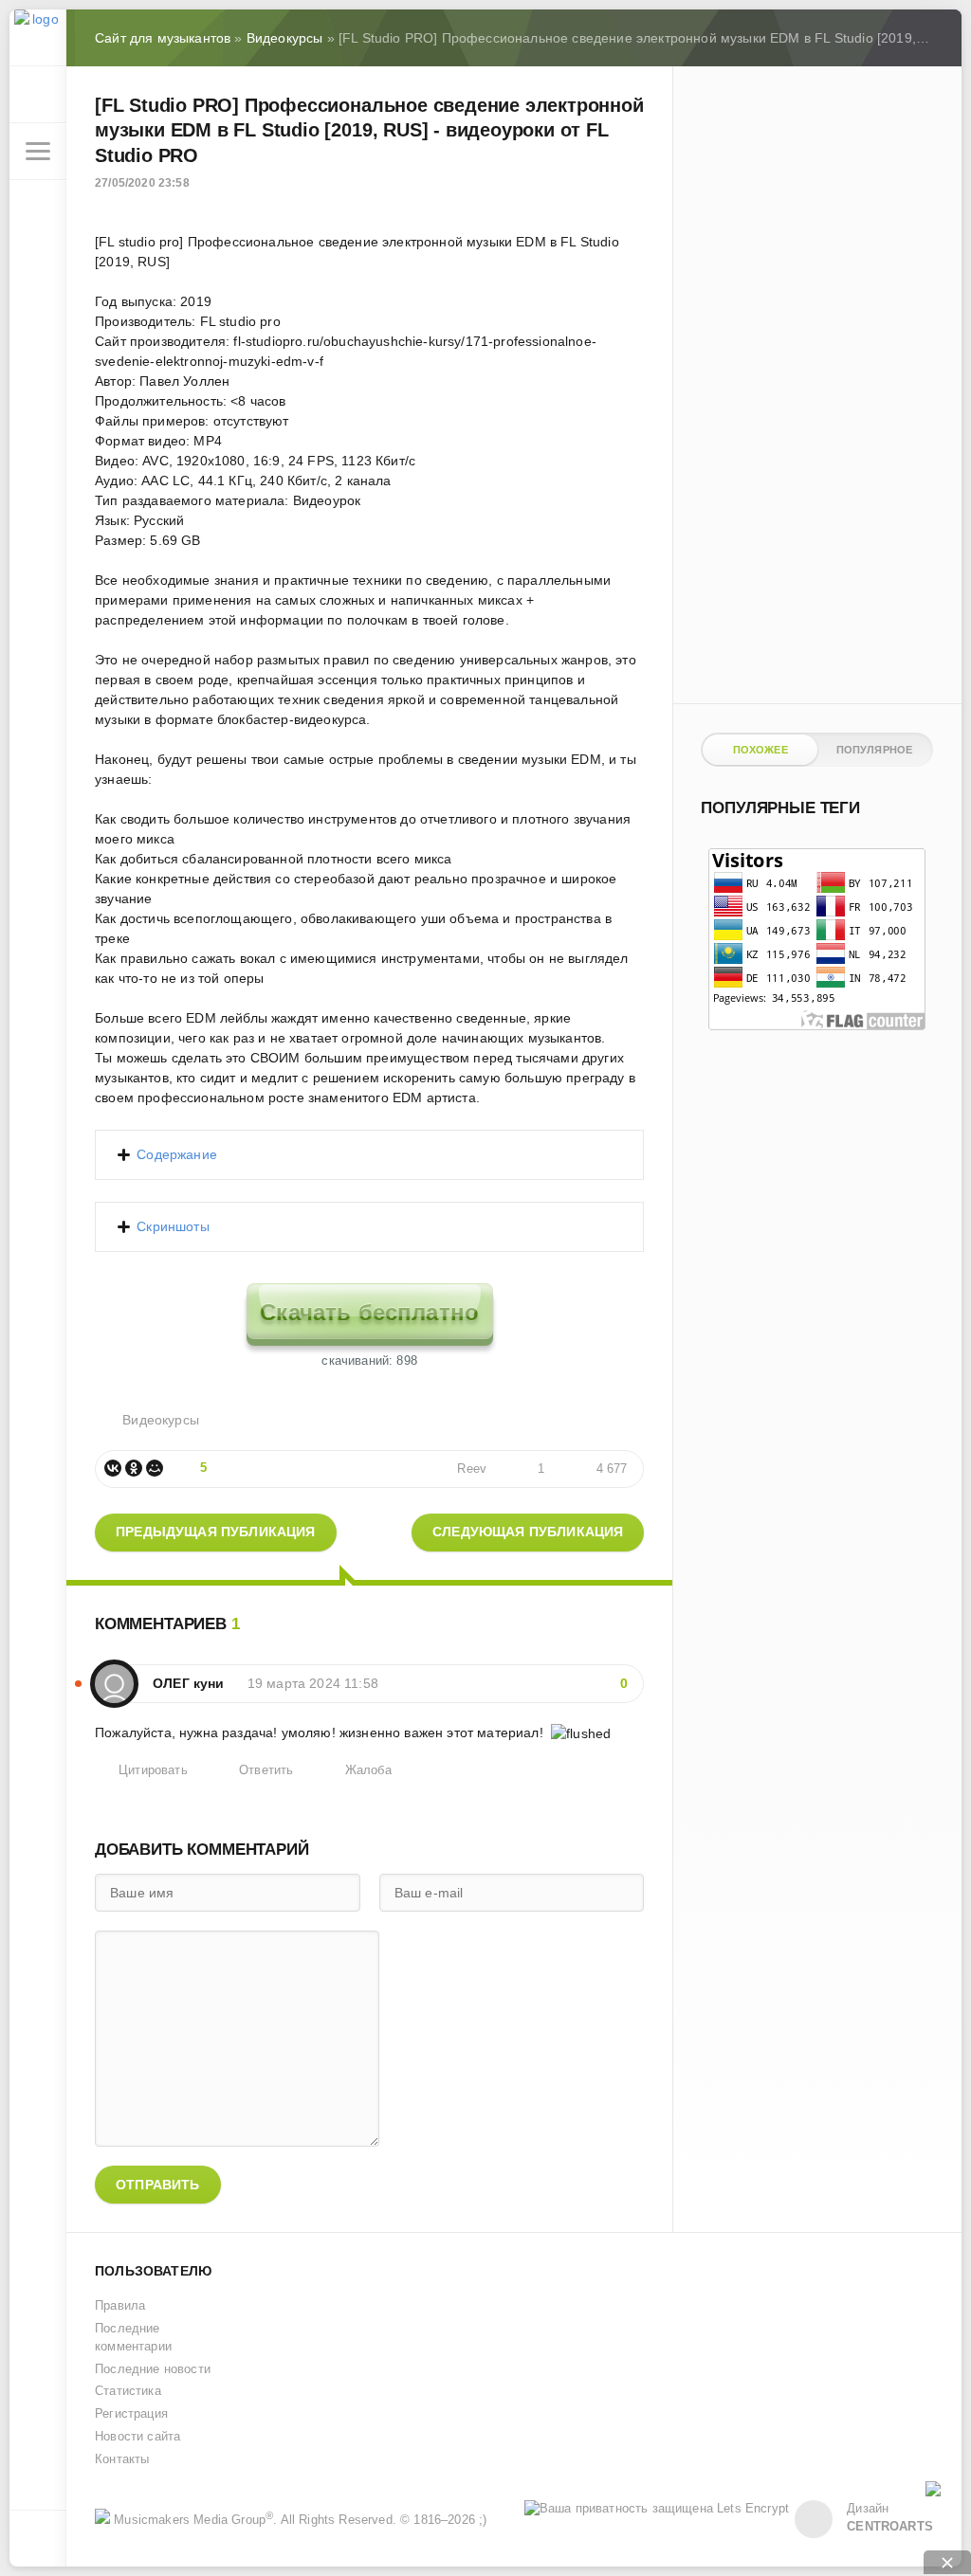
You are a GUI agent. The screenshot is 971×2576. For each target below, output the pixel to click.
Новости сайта (137, 2437)
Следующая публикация (528, 1532)
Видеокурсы (161, 1420)
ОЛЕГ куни (189, 1683)
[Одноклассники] (134, 1468)
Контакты (122, 2459)
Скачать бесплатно (369, 1312)
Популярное (875, 750)
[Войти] (38, 95)
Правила (120, 2306)
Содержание (177, 1154)
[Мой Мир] (155, 1468)
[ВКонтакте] (113, 1468)
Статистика (128, 2391)
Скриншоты (173, 1226)
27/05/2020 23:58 (142, 183)
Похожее (760, 750)
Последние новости (153, 2369)
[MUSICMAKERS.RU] (38, 38)
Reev (472, 1469)
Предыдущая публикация (216, 1532)
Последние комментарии (133, 2338)
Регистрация (131, 2414)
